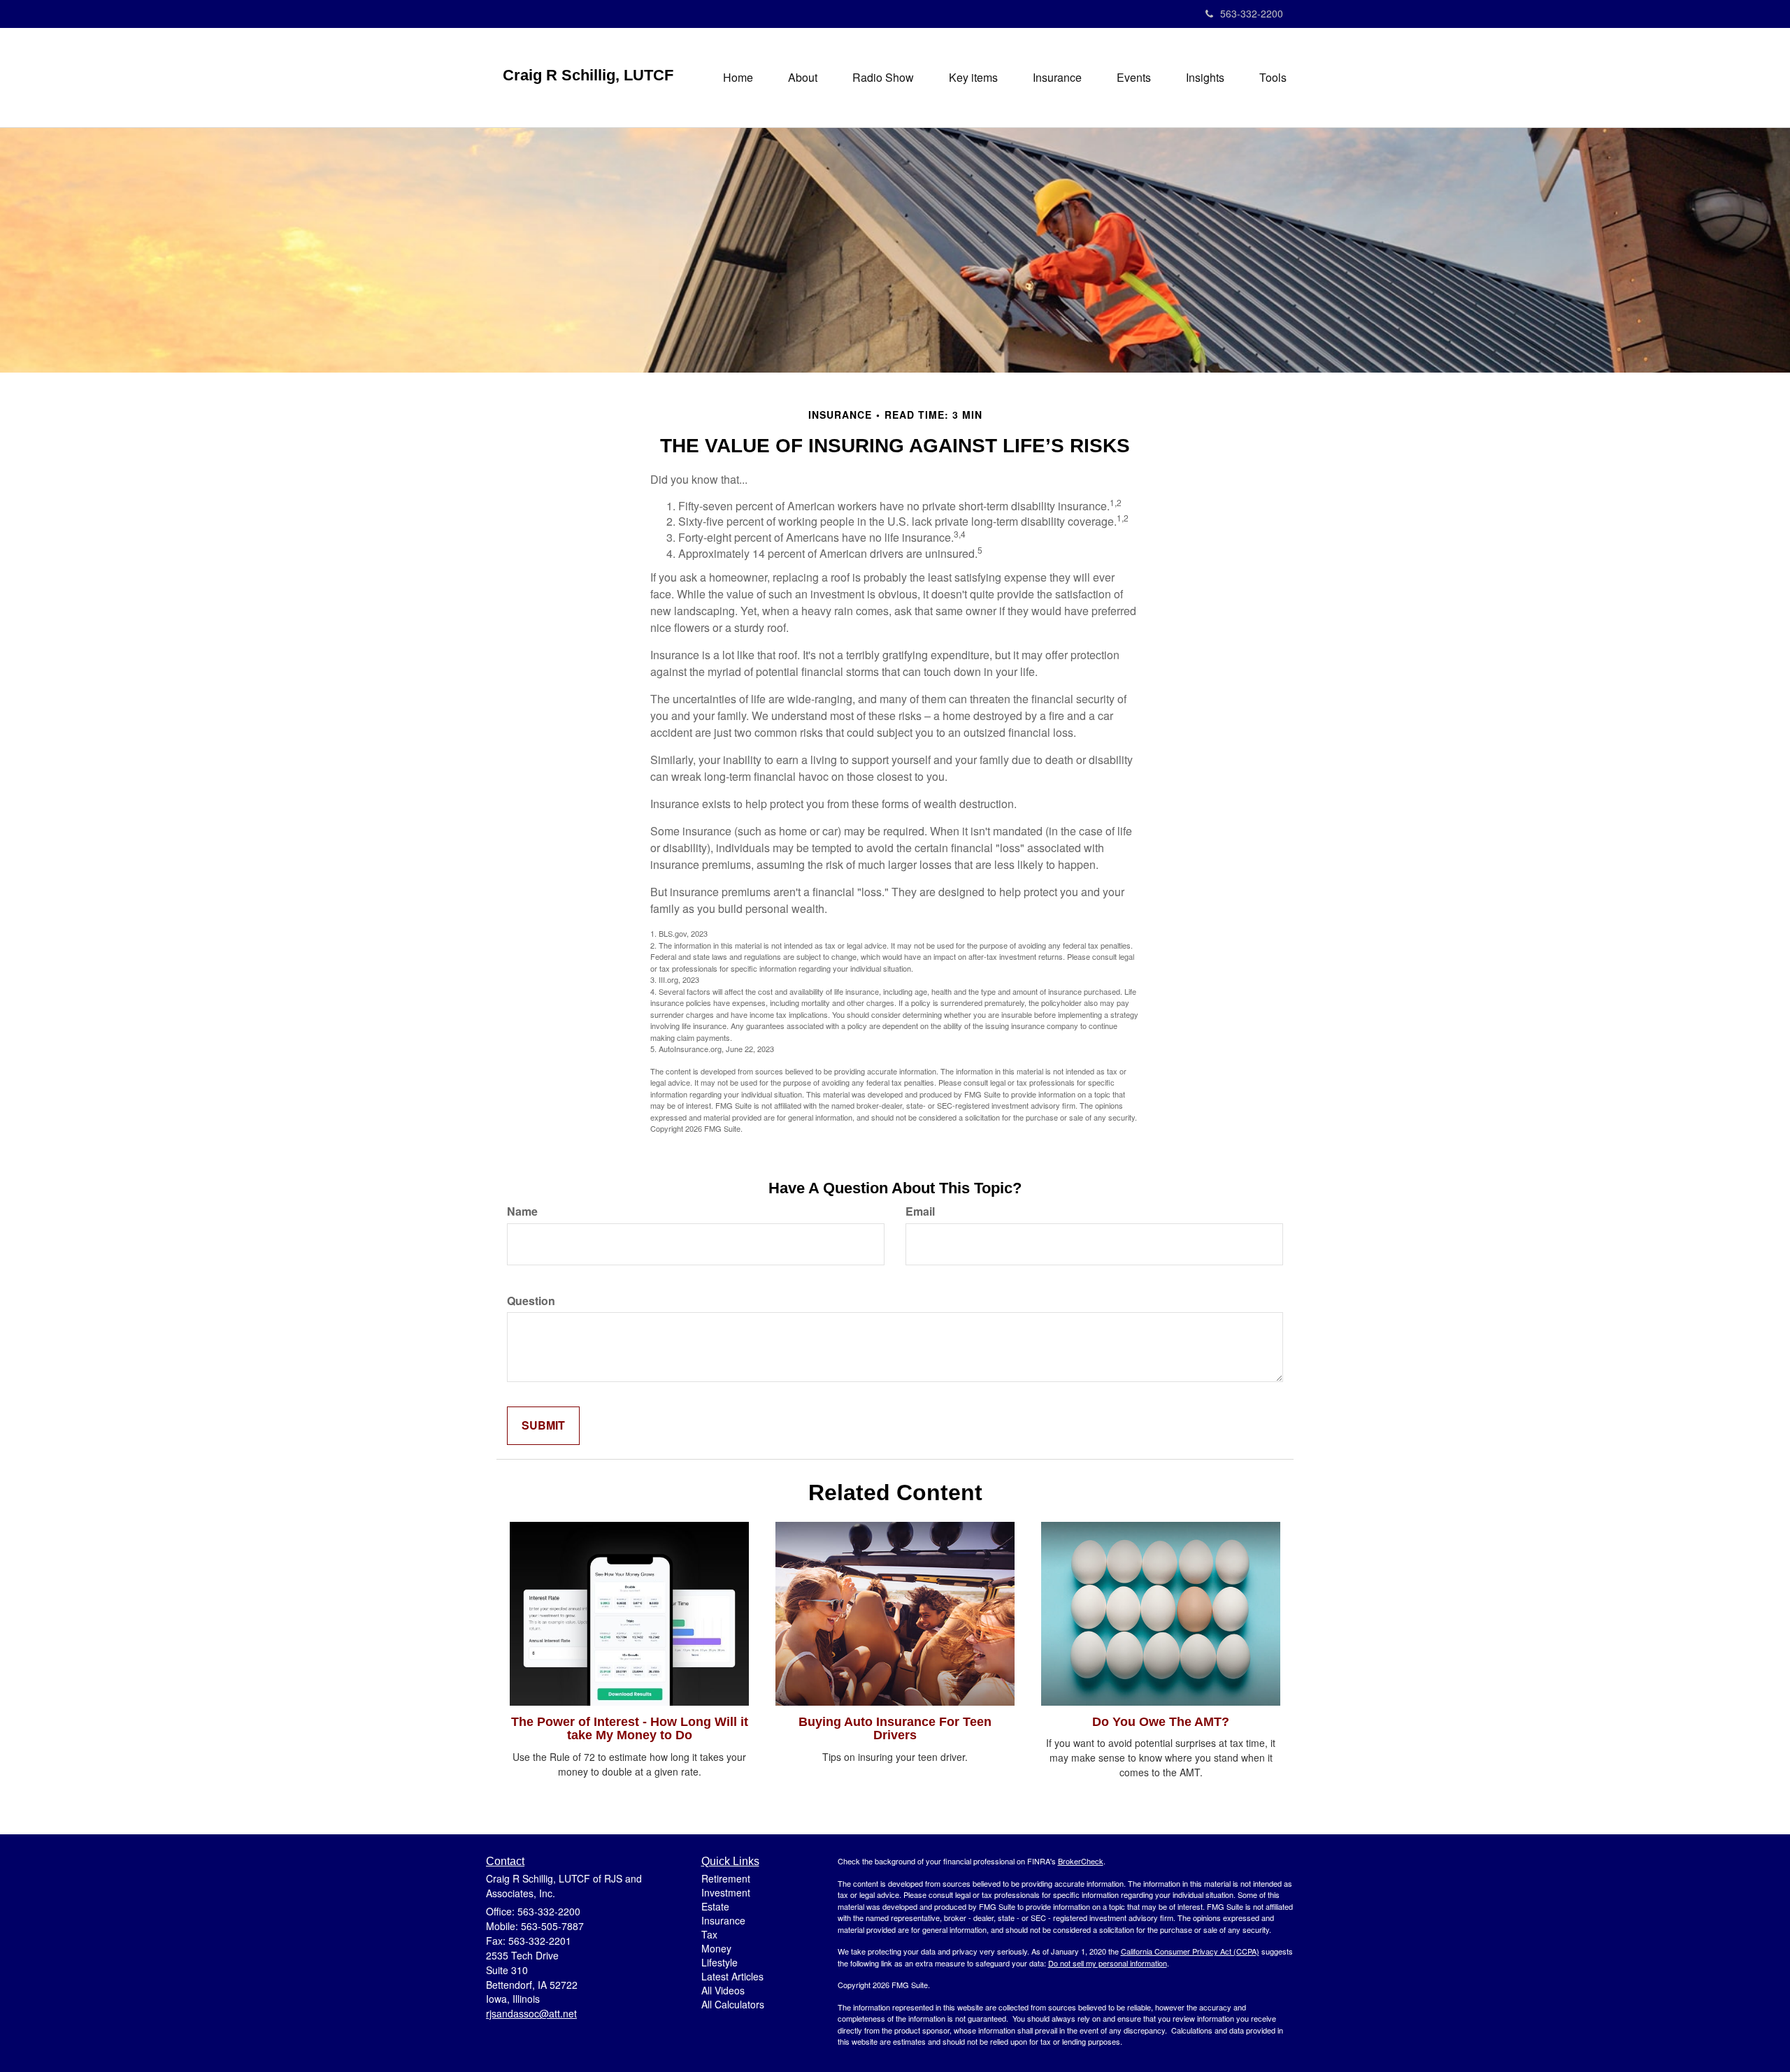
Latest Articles (732, 1976)
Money (716, 1948)
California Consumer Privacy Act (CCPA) (1190, 1951)
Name (522, 1211)
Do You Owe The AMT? (1161, 1722)
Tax (709, 1934)
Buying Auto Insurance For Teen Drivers (895, 1729)
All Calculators (733, 2004)
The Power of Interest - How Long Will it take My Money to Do (630, 1729)
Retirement (726, 1878)
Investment (726, 1892)
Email (920, 1211)
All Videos (723, 1990)
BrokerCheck (1081, 1861)
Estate (715, 1906)
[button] (803, 78)
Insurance (723, 1920)
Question (531, 1301)
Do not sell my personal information (1108, 1963)
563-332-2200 (1252, 13)
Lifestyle (719, 1962)
